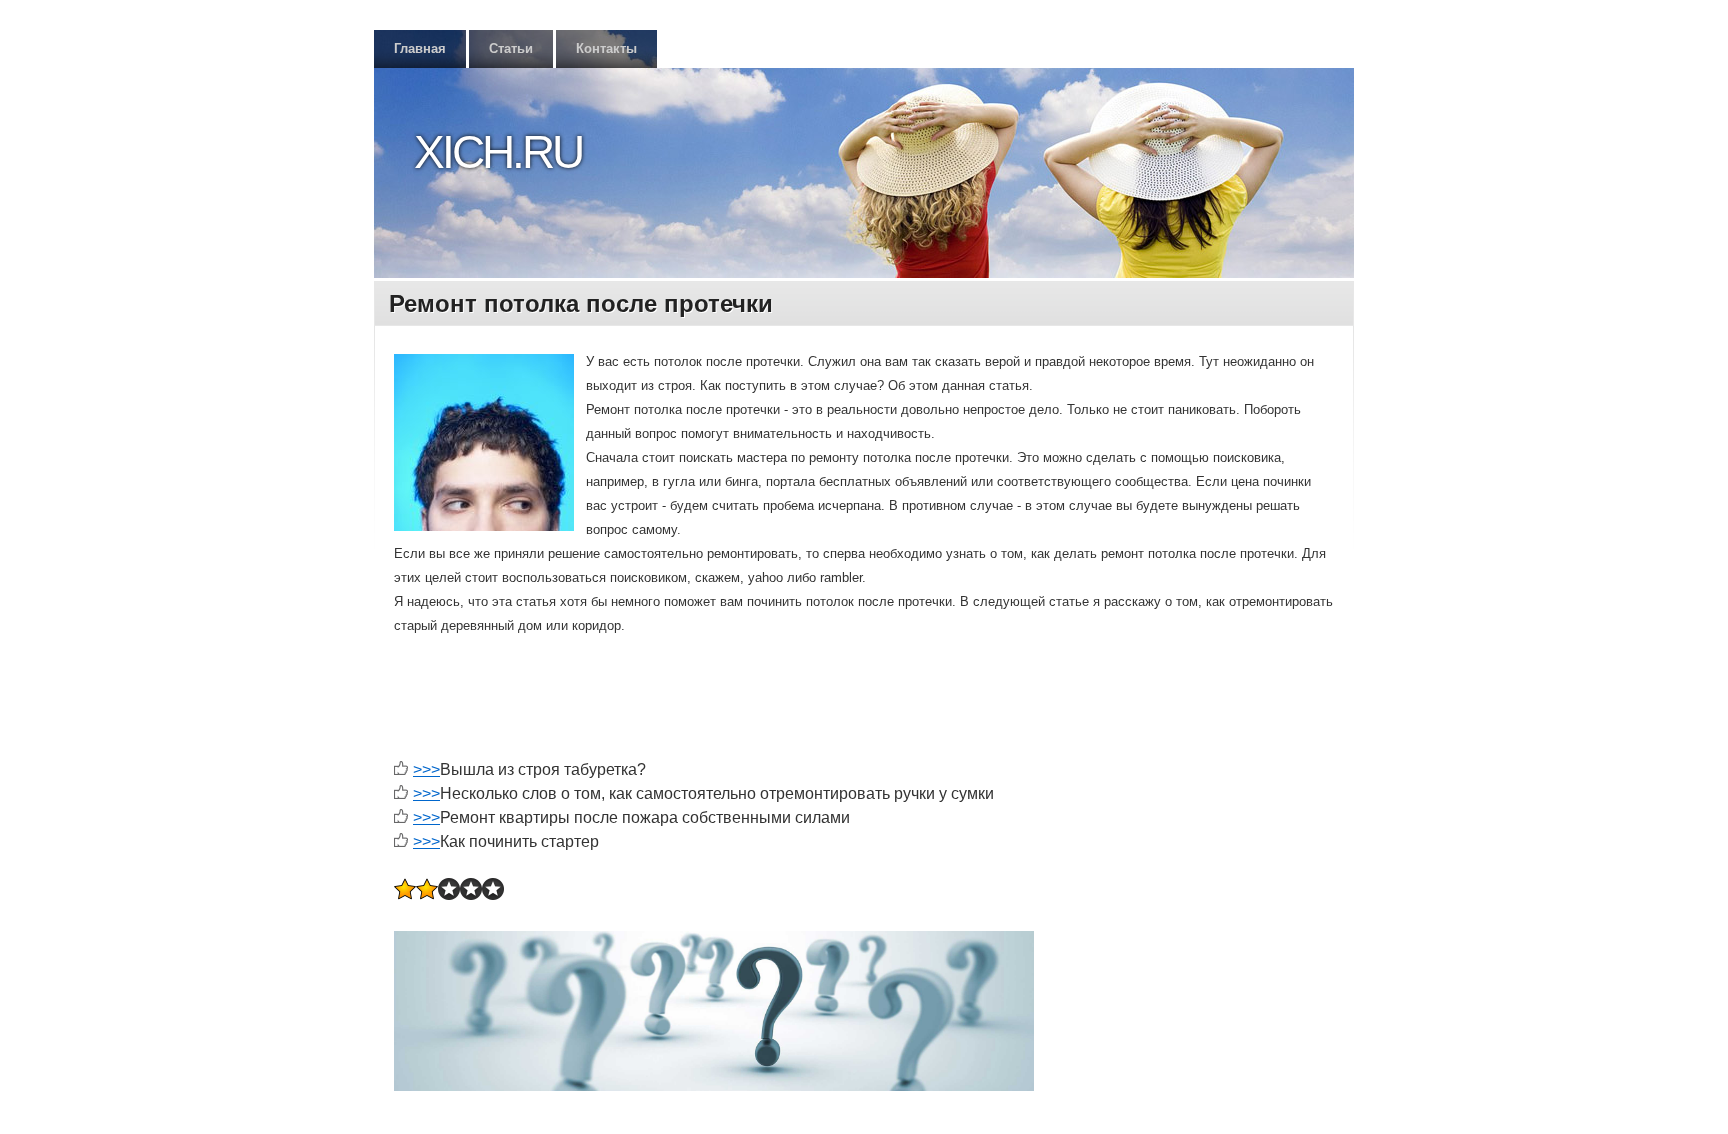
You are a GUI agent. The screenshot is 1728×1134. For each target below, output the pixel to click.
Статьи (511, 48)
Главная (420, 48)
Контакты (606, 48)
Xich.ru (498, 152)
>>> (426, 769)
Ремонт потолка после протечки (581, 303)
